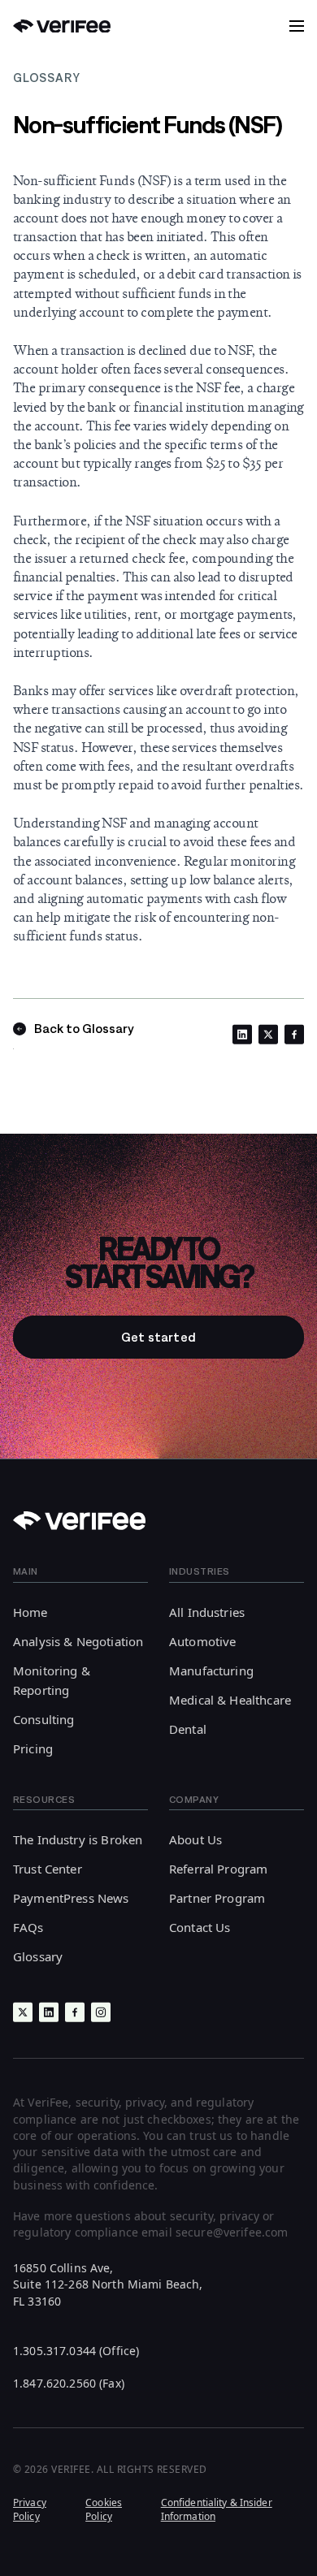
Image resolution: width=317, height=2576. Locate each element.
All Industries (207, 1612)
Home (30, 1612)
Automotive (203, 1641)
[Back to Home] (62, 26)
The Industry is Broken (78, 1839)
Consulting (44, 1719)
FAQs (28, 1927)
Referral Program (218, 1869)
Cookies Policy (104, 2509)
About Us (195, 1839)
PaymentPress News (71, 1898)
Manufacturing (211, 1671)
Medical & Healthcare (230, 1700)
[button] (297, 26)
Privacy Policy (30, 2509)
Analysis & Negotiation (78, 1641)
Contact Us (200, 1927)
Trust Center (48, 1869)
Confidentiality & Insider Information (217, 2509)
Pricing (33, 1748)
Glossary (38, 1956)
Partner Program (217, 1898)
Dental (188, 1729)
